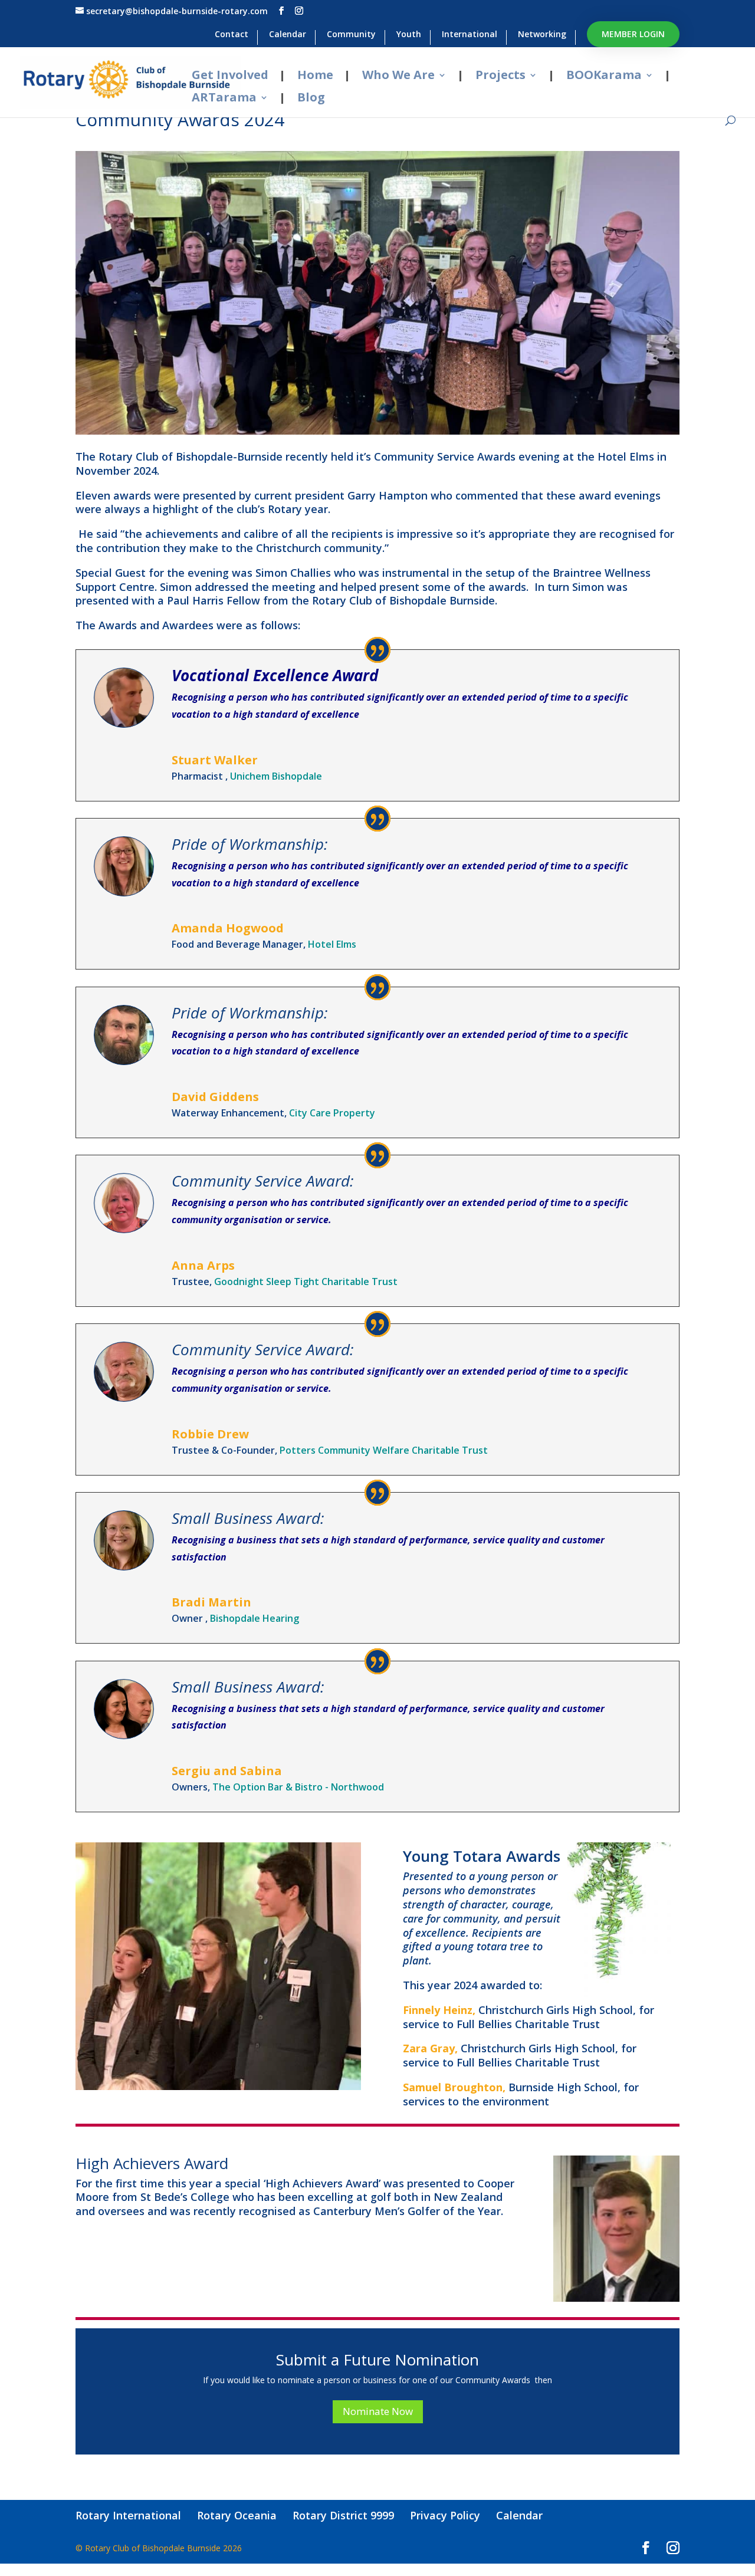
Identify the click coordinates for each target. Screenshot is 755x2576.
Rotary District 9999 (343, 2515)
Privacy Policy (445, 2515)
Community (351, 35)
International (470, 35)
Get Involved (230, 76)
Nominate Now (378, 2411)
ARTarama (224, 98)
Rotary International (128, 2515)
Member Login (633, 34)
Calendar (288, 35)
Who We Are (398, 76)
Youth (409, 35)
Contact (232, 35)
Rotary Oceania (237, 2515)
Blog (311, 98)
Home (315, 76)
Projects (500, 76)
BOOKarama (604, 76)
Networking (542, 35)
